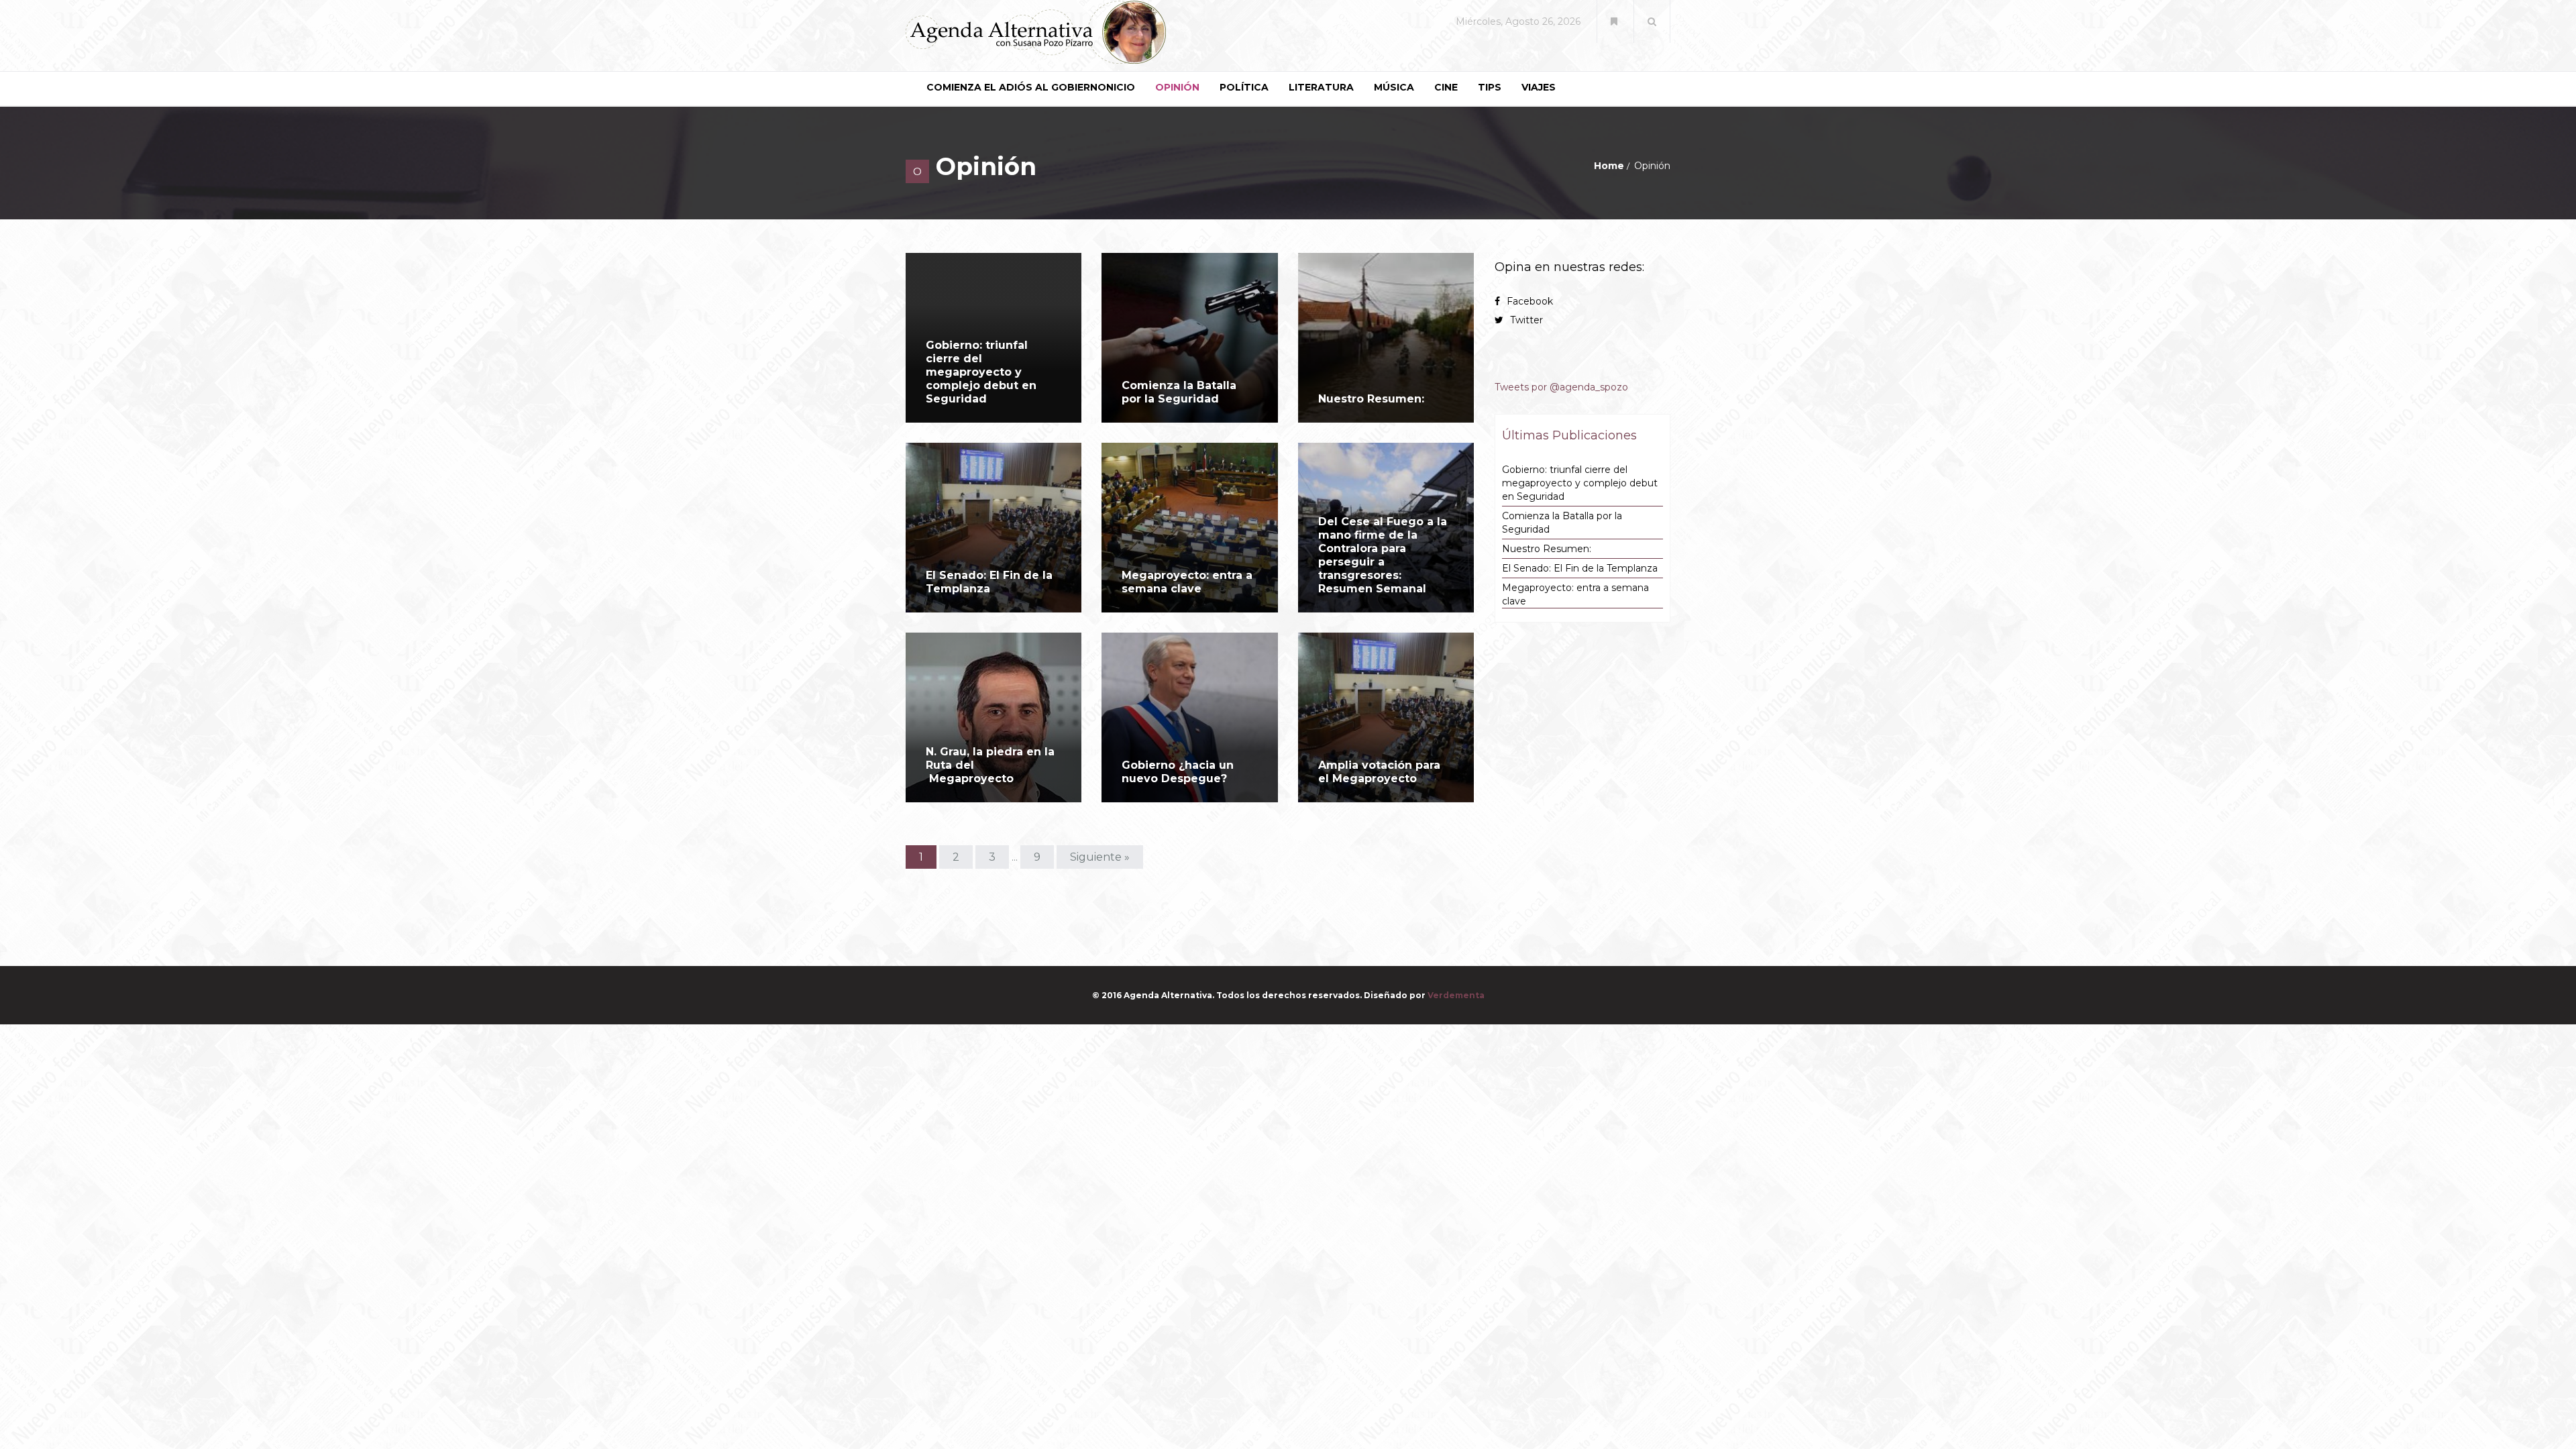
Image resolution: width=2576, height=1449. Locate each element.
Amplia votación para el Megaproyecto (1379, 772)
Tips (1490, 87)
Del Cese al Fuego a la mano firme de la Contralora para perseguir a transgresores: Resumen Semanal (1383, 555)
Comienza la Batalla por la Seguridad (1179, 392)
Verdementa (1456, 995)
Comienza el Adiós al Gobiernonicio (1031, 87)
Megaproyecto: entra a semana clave (1187, 582)
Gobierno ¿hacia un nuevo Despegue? (1178, 772)
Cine (1446, 87)
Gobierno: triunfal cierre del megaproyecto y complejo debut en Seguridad (981, 372)
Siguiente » (1100, 857)
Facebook (1530, 301)
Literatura (1321, 87)
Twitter (1526, 320)
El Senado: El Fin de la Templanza (989, 582)
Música (1394, 87)
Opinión (1177, 87)
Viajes (1539, 87)
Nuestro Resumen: (1371, 399)
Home (1609, 166)
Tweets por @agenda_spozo (1561, 387)
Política (1244, 87)
